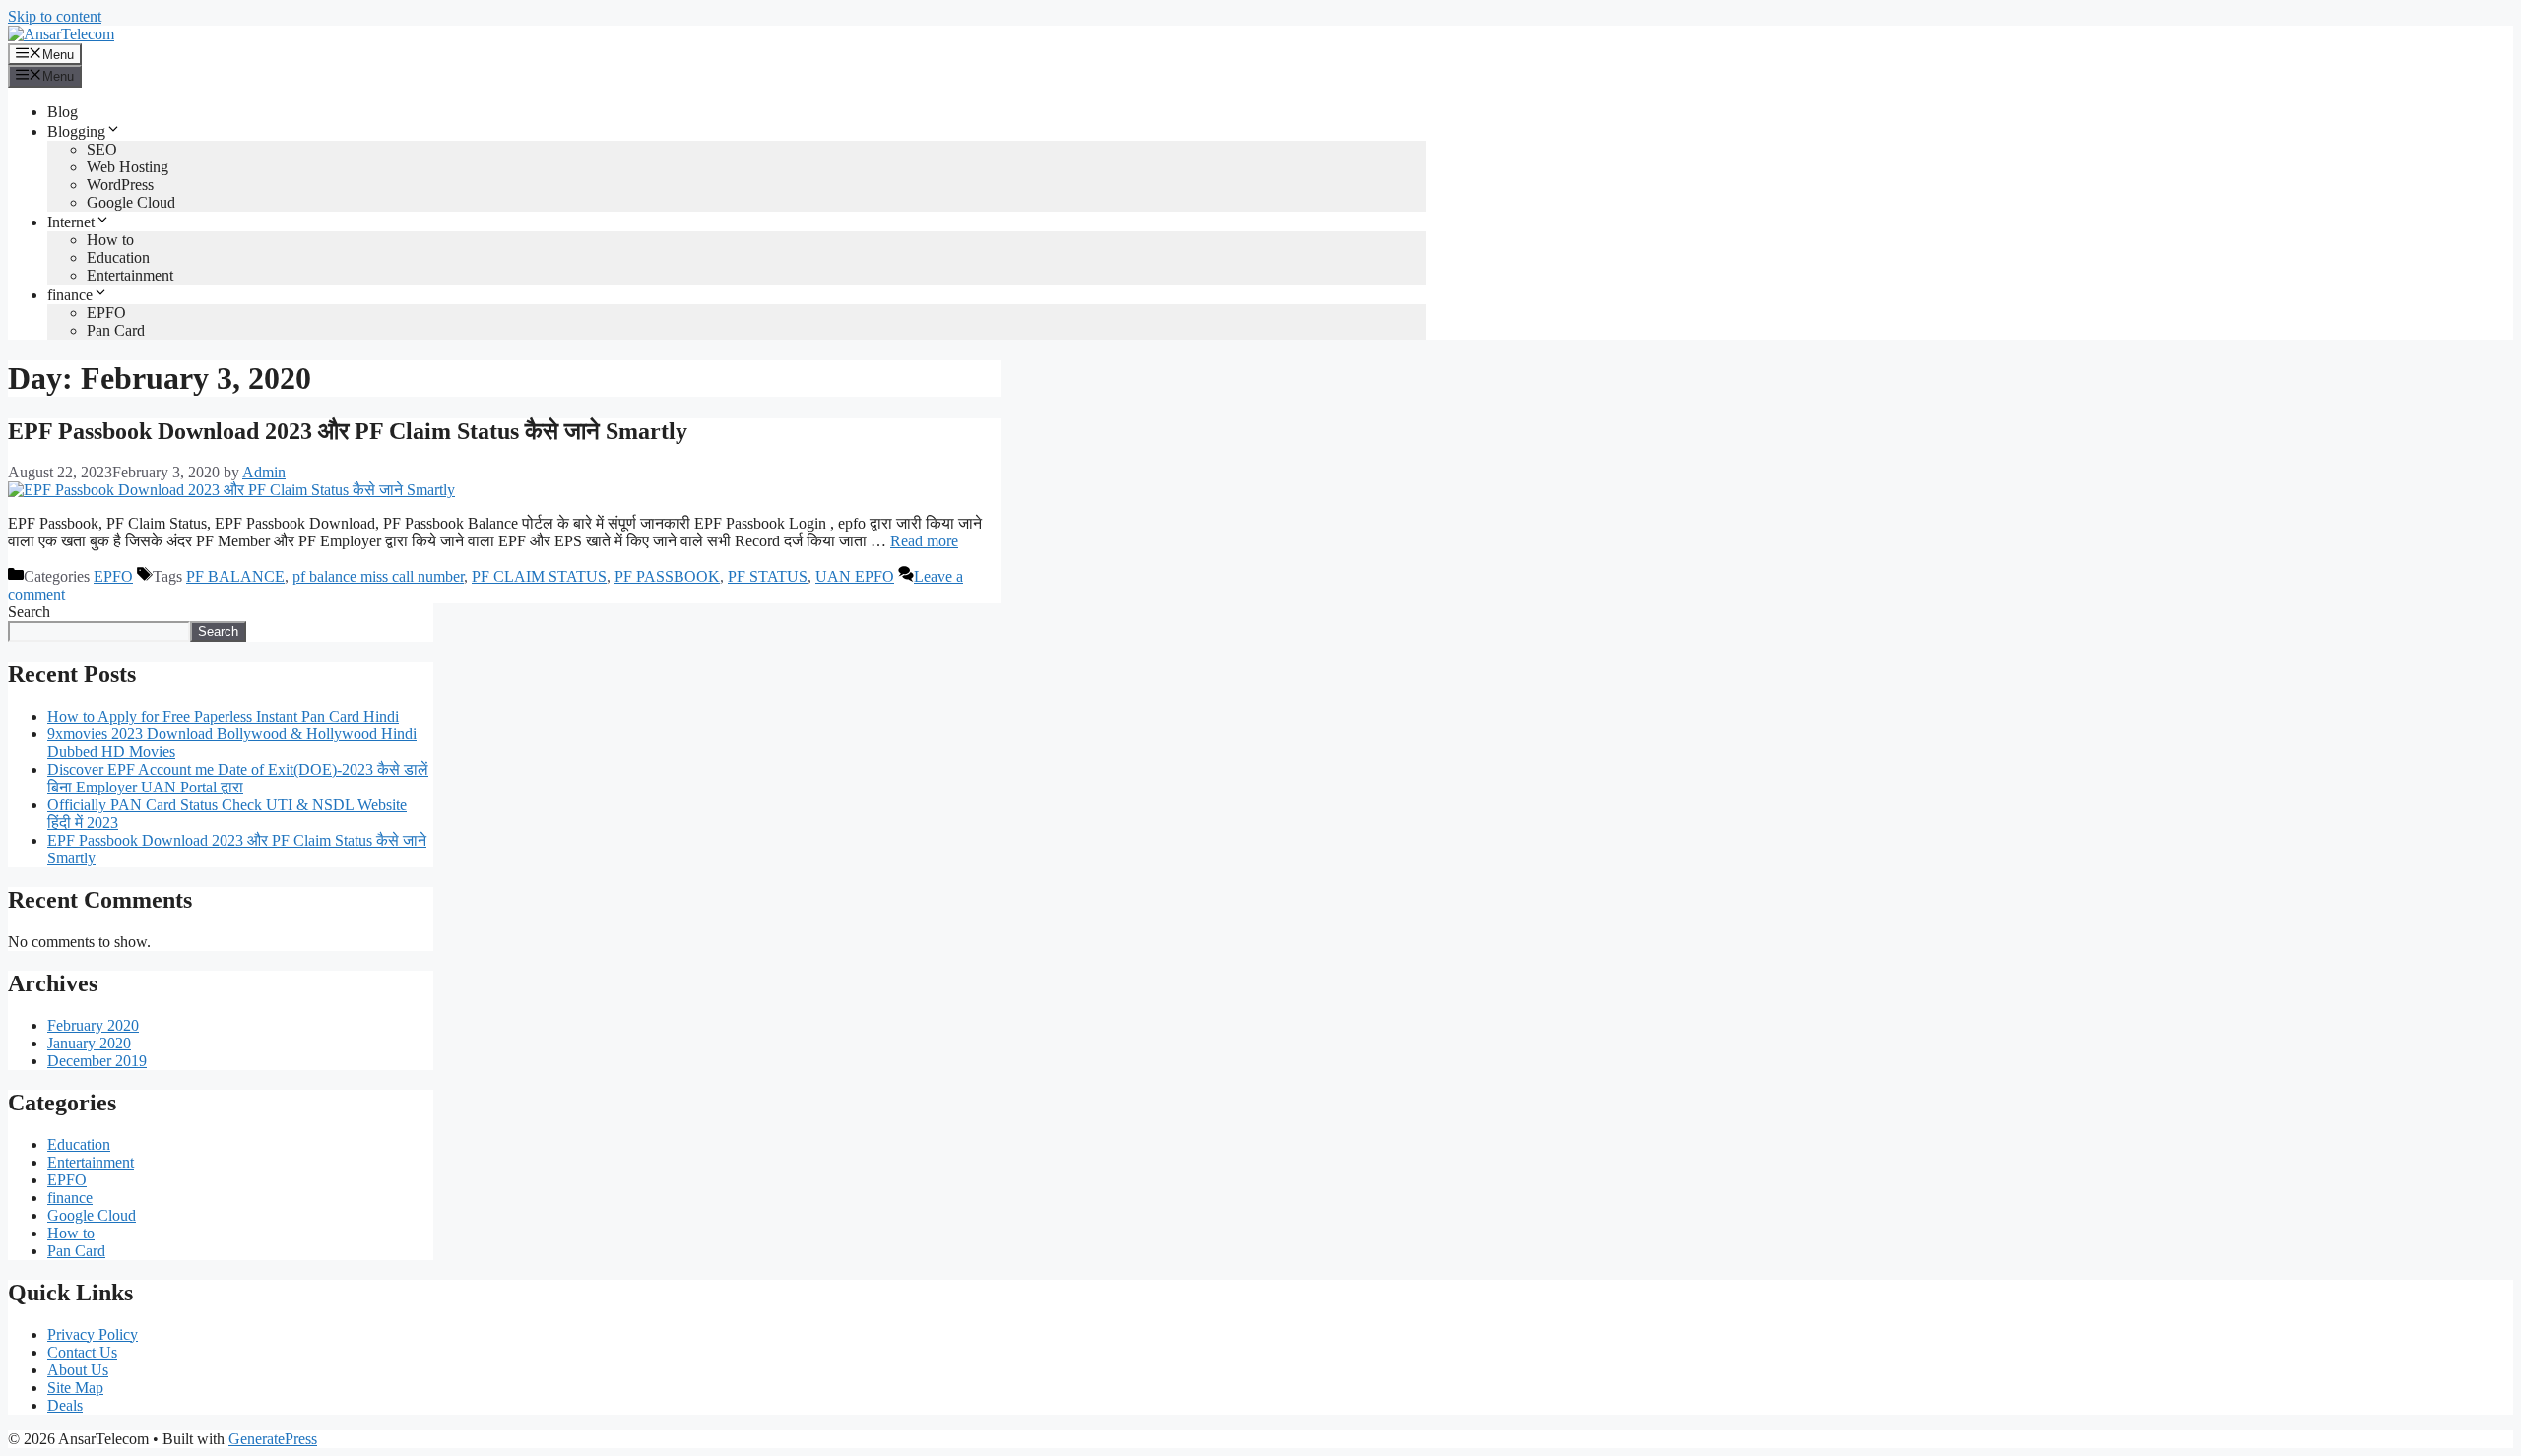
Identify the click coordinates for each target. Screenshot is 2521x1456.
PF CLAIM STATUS (539, 576)
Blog (63, 112)
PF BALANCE (235, 576)
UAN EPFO (855, 576)
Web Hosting (128, 167)
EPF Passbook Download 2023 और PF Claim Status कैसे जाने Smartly (348, 431)
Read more (924, 541)
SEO (102, 149)
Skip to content (55, 16)
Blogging (76, 131)
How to (110, 240)
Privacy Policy (93, 1334)
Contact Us (82, 1352)
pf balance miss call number (378, 576)
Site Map (75, 1388)
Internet (71, 222)
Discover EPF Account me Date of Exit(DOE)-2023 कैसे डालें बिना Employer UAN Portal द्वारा (238, 778)
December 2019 (97, 1061)
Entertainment (130, 275)
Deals (65, 1405)
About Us (78, 1370)
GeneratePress (273, 1439)
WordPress (120, 185)
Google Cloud (131, 202)
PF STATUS (768, 576)
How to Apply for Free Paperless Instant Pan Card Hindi (223, 716)
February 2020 (93, 1025)
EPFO (106, 313)
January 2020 (89, 1043)
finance (70, 295)
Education (118, 257)
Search (29, 612)
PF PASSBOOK (667, 576)
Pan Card (116, 330)
